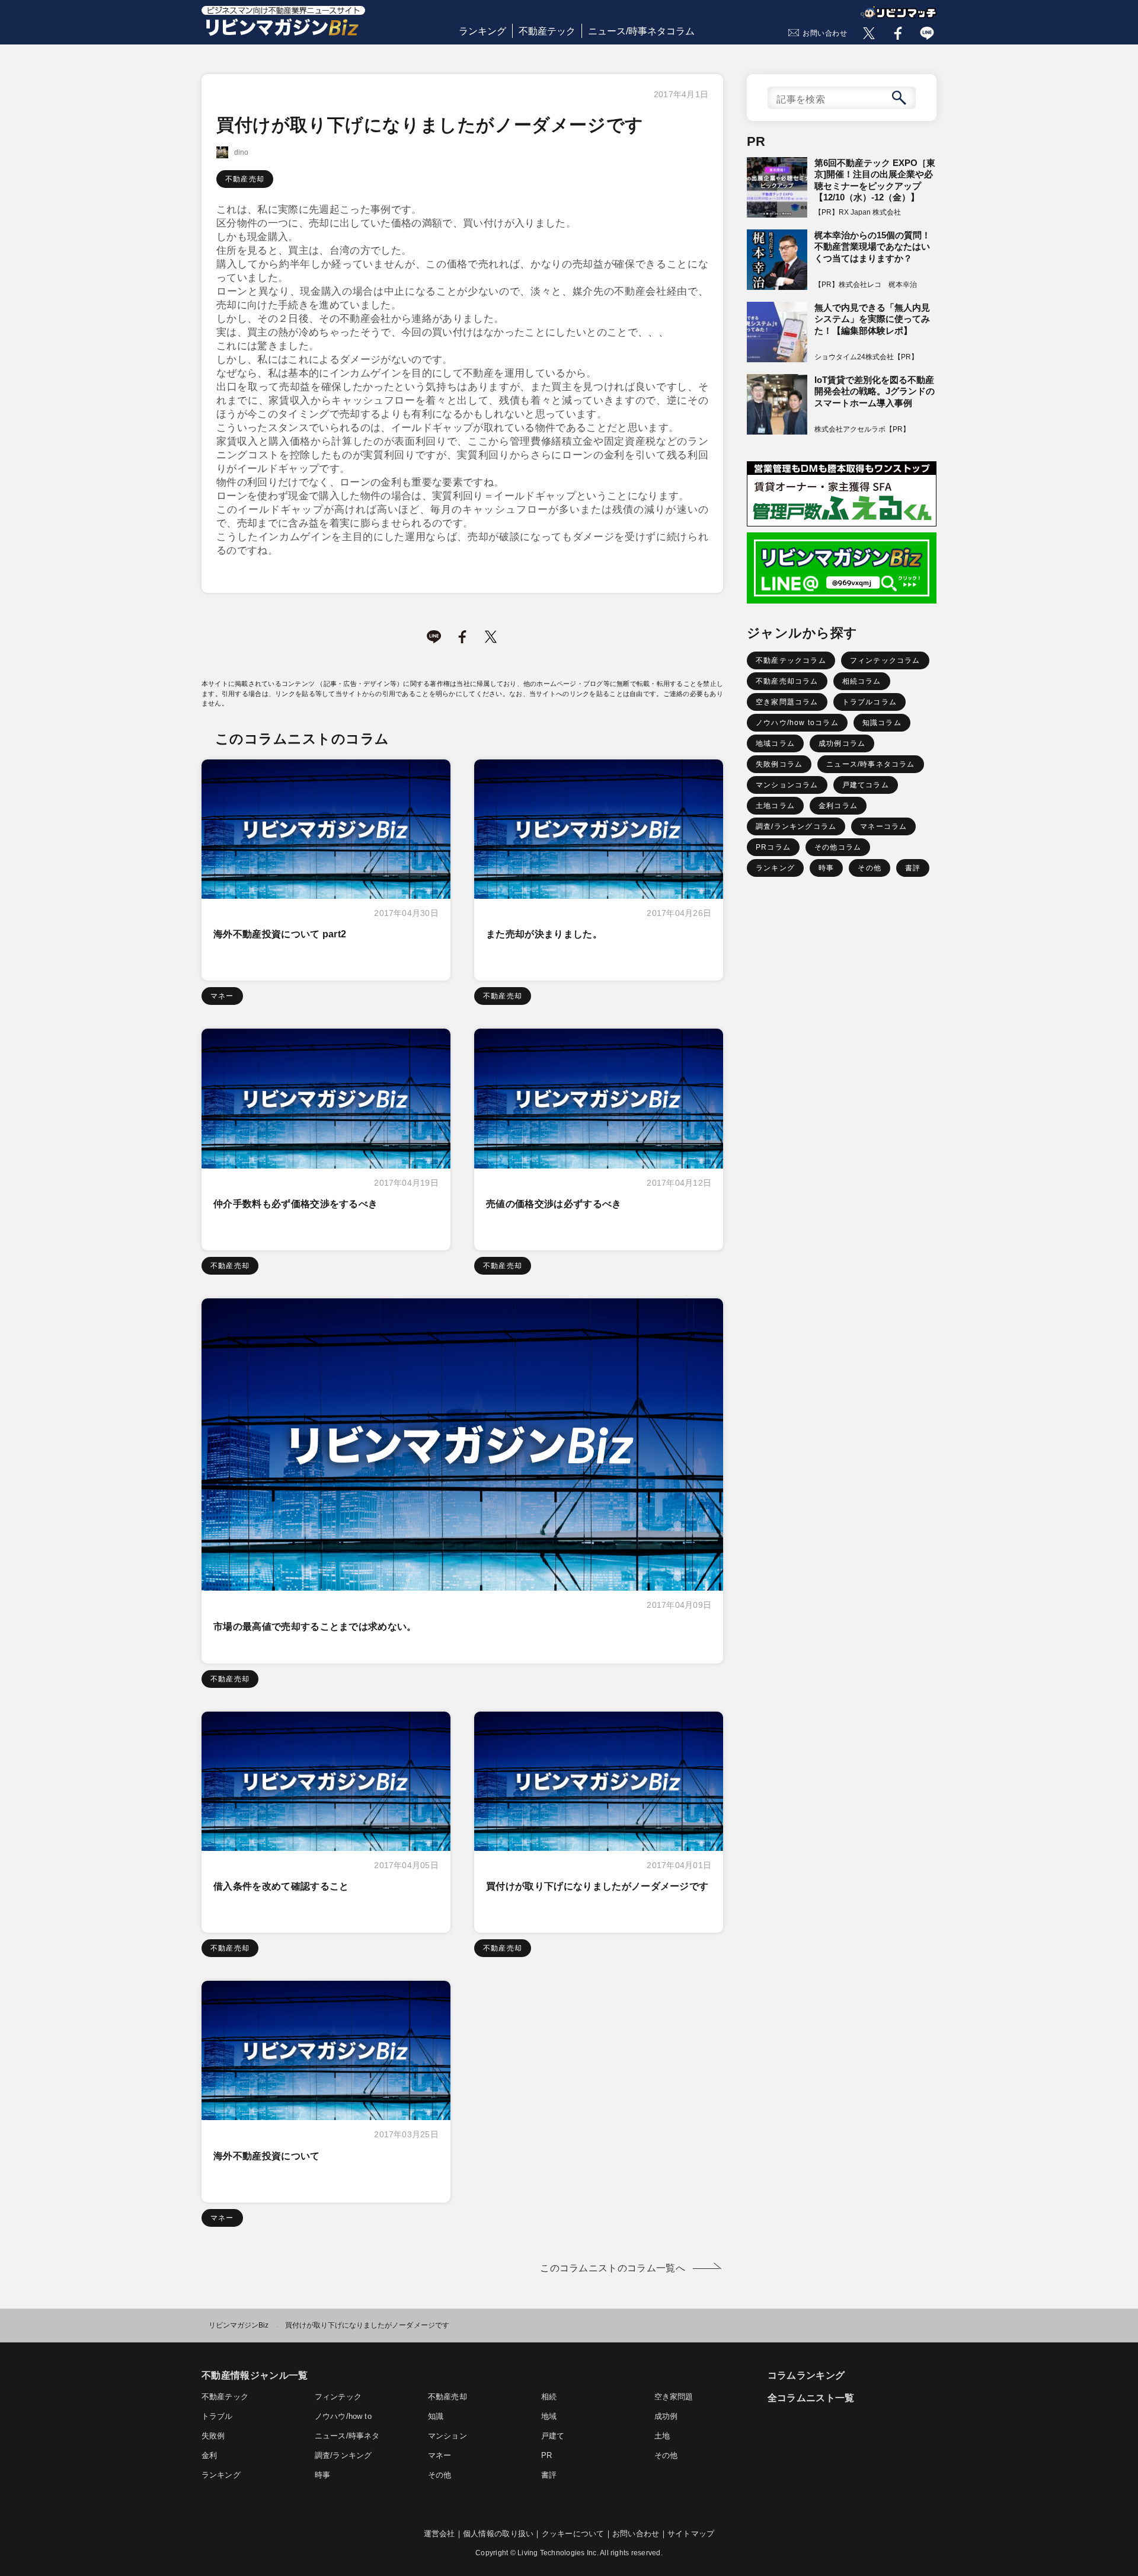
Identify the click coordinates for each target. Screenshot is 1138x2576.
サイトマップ (691, 2534)
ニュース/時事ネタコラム (641, 31)
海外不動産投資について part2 (280, 934)
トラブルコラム (870, 702)
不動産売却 (245, 179)
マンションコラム (787, 785)
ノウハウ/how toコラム (797, 723)
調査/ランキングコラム (796, 826)
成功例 (666, 2416)
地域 (549, 2416)
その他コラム (838, 847)
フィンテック (338, 2397)
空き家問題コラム (787, 702)
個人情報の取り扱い (498, 2534)
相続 (549, 2397)
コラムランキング (806, 2375)
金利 (209, 2455)
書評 (913, 868)
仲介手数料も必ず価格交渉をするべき (295, 1204)
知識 (436, 2416)
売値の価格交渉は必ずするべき (554, 1204)
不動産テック (547, 31)
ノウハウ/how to (343, 2416)
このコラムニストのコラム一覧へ (613, 2268)
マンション (447, 2436)
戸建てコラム (866, 785)
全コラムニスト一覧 (811, 2398)
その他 (870, 868)
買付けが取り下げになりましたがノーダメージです (597, 1886)
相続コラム (862, 681)
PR (546, 2455)
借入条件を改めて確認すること (281, 1886)
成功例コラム (842, 743)
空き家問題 (674, 2397)
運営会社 (439, 2534)
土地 (662, 2436)
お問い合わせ (825, 33)
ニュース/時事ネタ (347, 2436)
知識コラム (882, 723)
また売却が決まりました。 (544, 934)
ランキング (482, 31)
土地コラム (775, 806)
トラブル (217, 2416)
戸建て (553, 2436)
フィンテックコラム (885, 660)
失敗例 (213, 2436)
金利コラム (838, 806)
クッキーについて (573, 2534)
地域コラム (775, 743)
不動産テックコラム (791, 660)
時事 (826, 868)
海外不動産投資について (267, 2156)
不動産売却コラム (787, 681)
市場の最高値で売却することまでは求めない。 (315, 1627)
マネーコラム (883, 826)
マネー (222, 996)
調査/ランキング (343, 2455)
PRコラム (773, 847)
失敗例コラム (779, 764)
